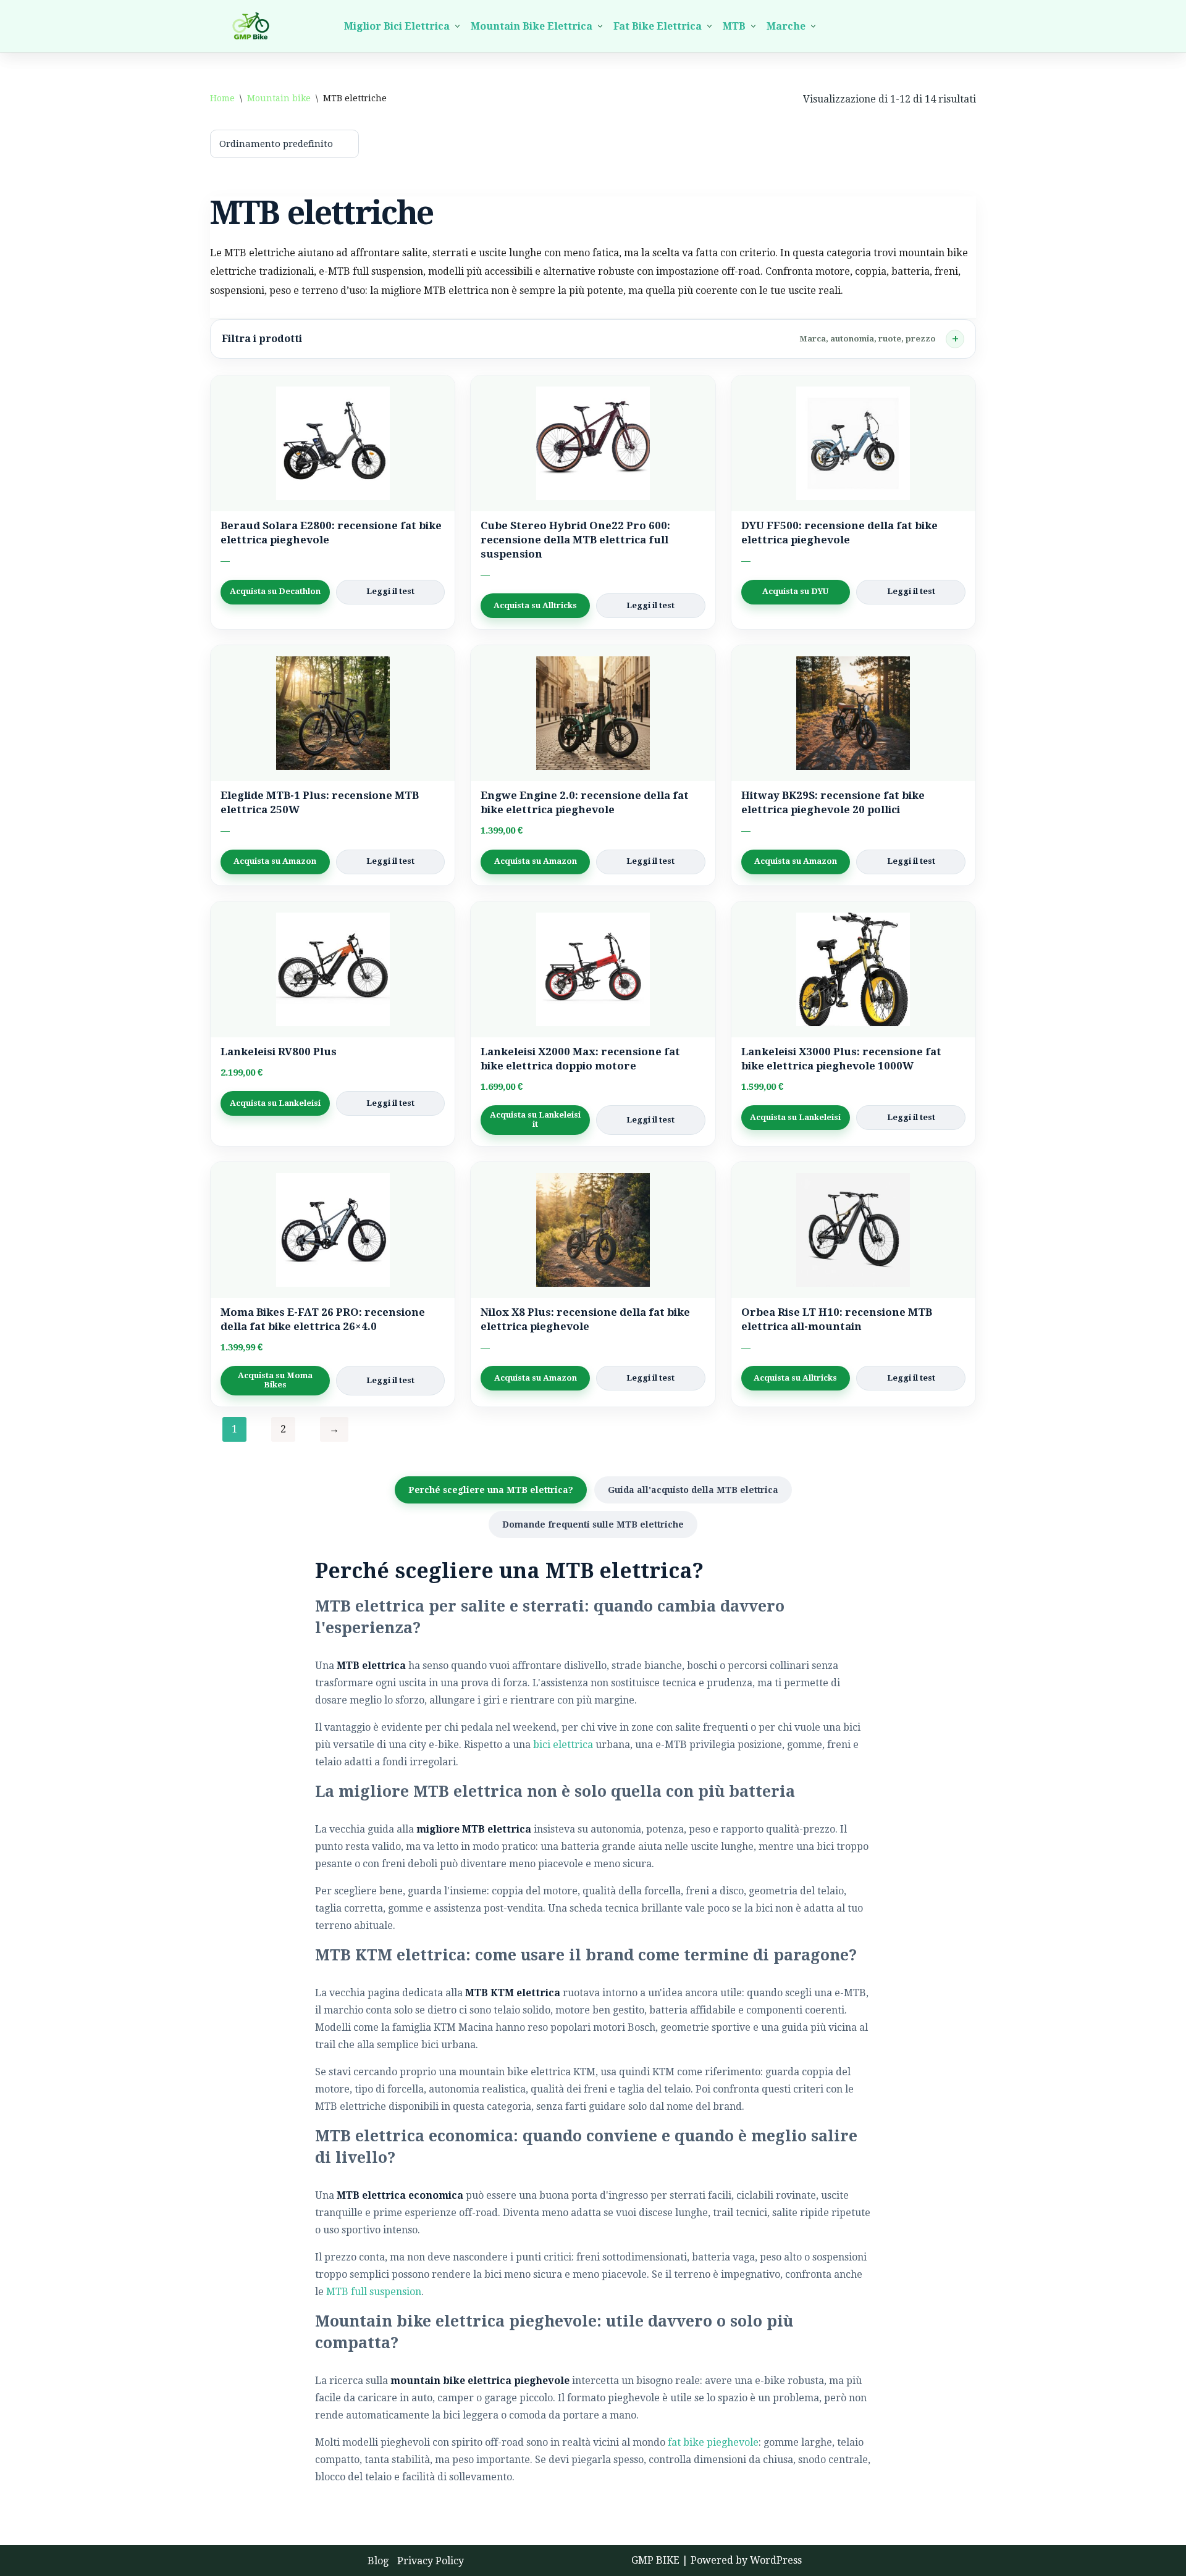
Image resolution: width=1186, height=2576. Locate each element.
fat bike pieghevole (713, 2442)
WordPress (776, 2560)
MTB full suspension (374, 2292)
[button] (457, 26)
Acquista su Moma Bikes (275, 1380)
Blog (378, 2561)
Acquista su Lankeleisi (275, 1103)
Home (222, 98)
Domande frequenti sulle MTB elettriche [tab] (593, 1524)
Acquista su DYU (795, 591)
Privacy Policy (431, 2561)
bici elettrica (563, 1745)
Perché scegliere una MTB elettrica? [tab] (491, 1490)
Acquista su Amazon (275, 861)
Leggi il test (390, 591)
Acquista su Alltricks (535, 605)
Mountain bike (279, 98)
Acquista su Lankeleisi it (535, 1119)
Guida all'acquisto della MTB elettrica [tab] (693, 1490)
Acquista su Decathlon (275, 591)
